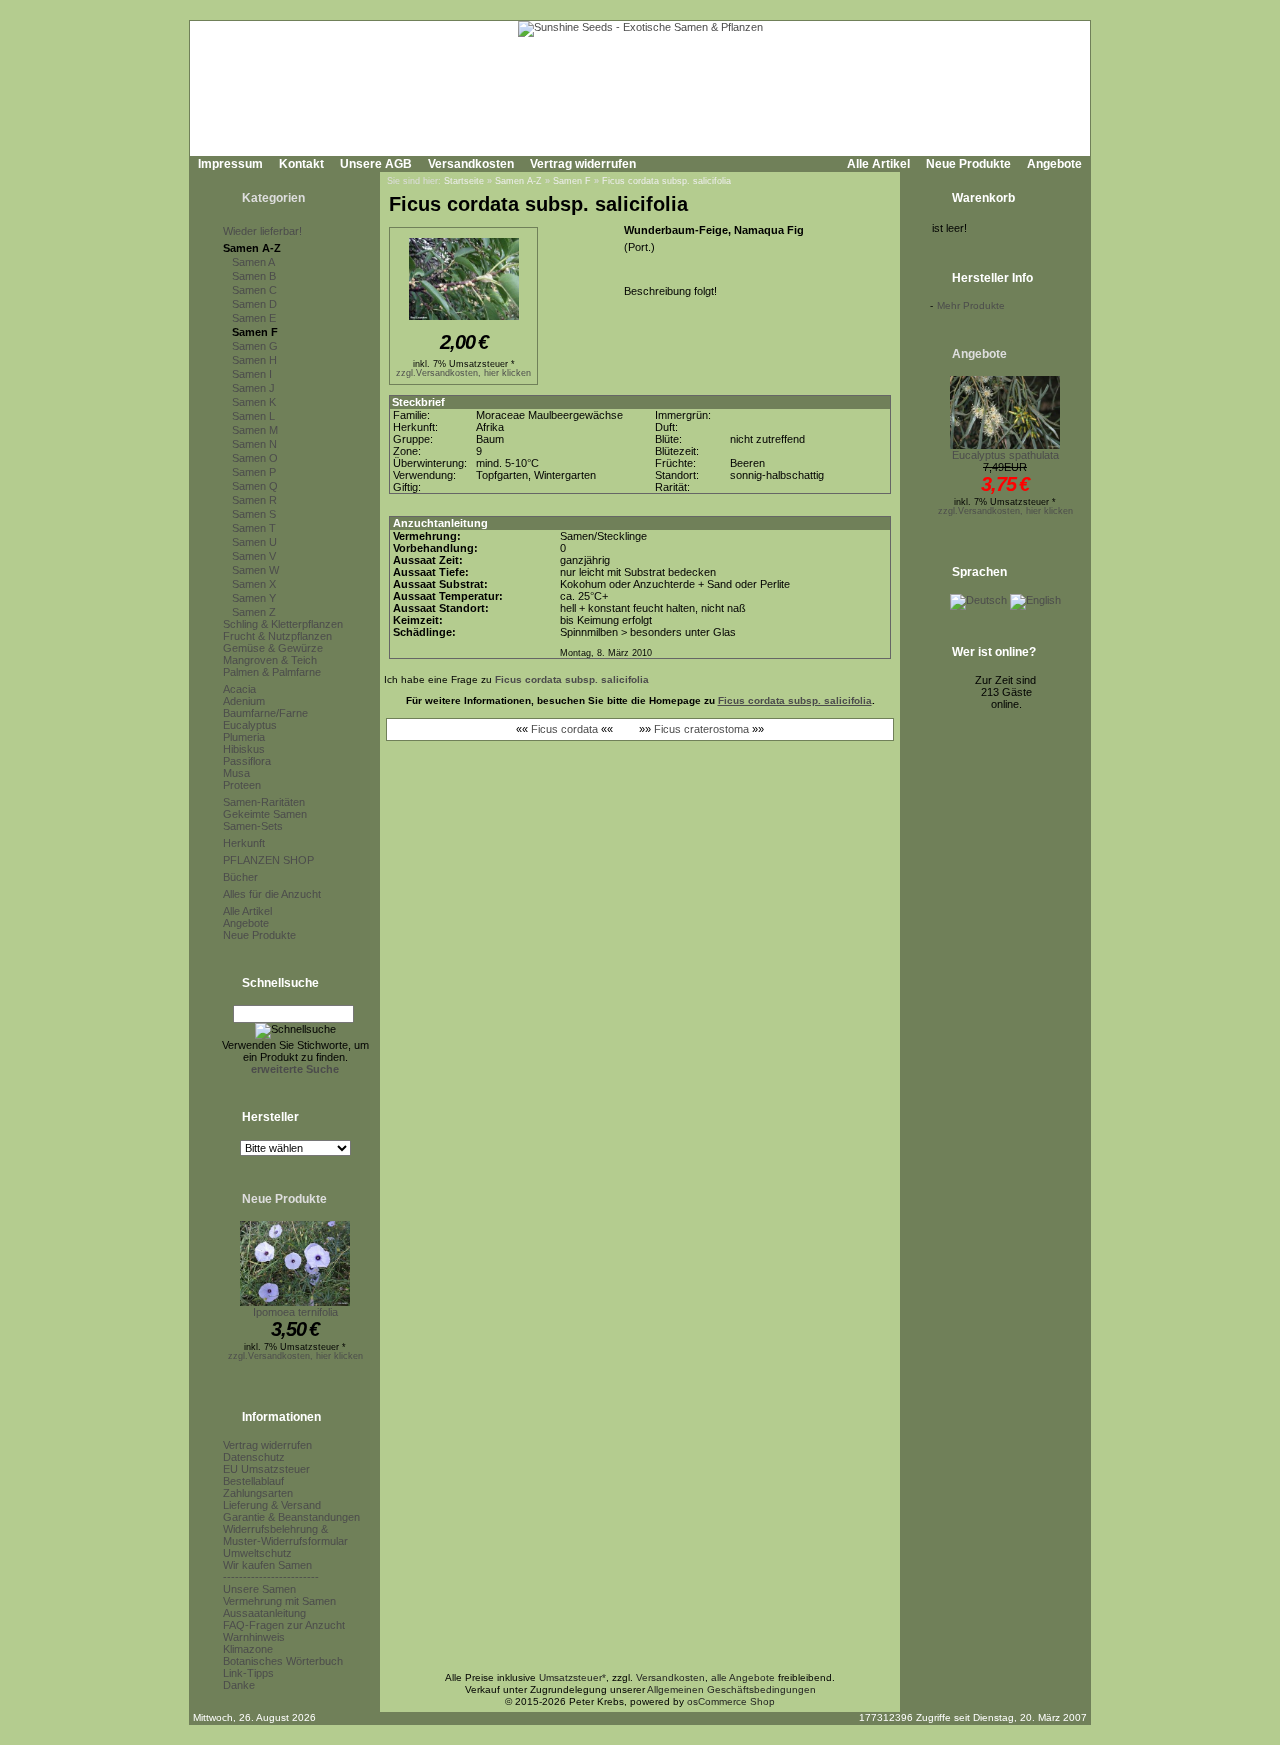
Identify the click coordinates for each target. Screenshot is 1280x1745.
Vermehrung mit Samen (279, 1601)
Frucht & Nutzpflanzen (277, 636)
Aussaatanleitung (264, 1613)
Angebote (1054, 164)
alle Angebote (743, 1677)
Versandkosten (471, 164)
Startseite (464, 181)
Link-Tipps (248, 1673)
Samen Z (254, 612)
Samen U (254, 542)
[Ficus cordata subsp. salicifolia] (464, 321)
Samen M (255, 430)
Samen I (252, 374)
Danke (239, 1685)
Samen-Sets (253, 826)
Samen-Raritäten (264, 802)
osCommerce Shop (731, 1701)
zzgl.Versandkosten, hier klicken (295, 1356)
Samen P (254, 472)
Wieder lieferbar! (262, 231)
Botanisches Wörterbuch (283, 1661)
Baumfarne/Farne (265, 713)
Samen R (254, 500)
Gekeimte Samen (265, 814)
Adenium (244, 701)
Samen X (254, 584)
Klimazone (248, 1649)
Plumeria (244, 737)
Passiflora (247, 761)
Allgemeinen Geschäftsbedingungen (731, 1689)
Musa (236, 773)
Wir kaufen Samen (267, 1565)
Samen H (254, 360)
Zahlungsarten (258, 1493)
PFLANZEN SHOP (268, 860)
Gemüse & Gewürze (273, 648)
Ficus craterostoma (701, 729)
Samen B (254, 276)
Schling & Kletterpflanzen (283, 624)
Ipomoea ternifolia (295, 1312)
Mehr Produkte (971, 305)
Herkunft (244, 843)
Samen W (255, 570)
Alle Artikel (878, 164)
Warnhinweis (254, 1637)
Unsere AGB (376, 164)
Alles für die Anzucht (272, 894)
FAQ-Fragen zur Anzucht (284, 1625)
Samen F (255, 332)
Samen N (254, 444)
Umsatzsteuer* (572, 1677)
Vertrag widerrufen (583, 164)
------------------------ (271, 1577)
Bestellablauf (253, 1481)
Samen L (253, 416)
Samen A (253, 262)
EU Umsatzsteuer (266, 1469)
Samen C (254, 290)
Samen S (254, 514)
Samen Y (254, 598)
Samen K (254, 402)
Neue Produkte (968, 164)
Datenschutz (254, 1457)
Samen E (254, 318)
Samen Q (255, 486)
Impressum (230, 164)
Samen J (253, 388)
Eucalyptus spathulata (1005, 455)
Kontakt (301, 164)
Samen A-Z (252, 248)
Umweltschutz (257, 1553)
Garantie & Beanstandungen (291, 1517)
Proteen (242, 785)
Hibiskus (244, 749)
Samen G (255, 346)
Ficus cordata (564, 729)
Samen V (254, 556)
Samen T (254, 528)
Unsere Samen (259, 1589)
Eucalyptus (250, 725)
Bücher (240, 877)
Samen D (254, 304)
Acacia (239, 689)
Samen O (255, 458)
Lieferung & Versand (272, 1505)
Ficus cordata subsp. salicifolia (666, 181)
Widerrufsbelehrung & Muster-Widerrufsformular (285, 1535)
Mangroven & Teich (270, 660)
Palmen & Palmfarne (272, 672)
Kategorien (273, 198)
